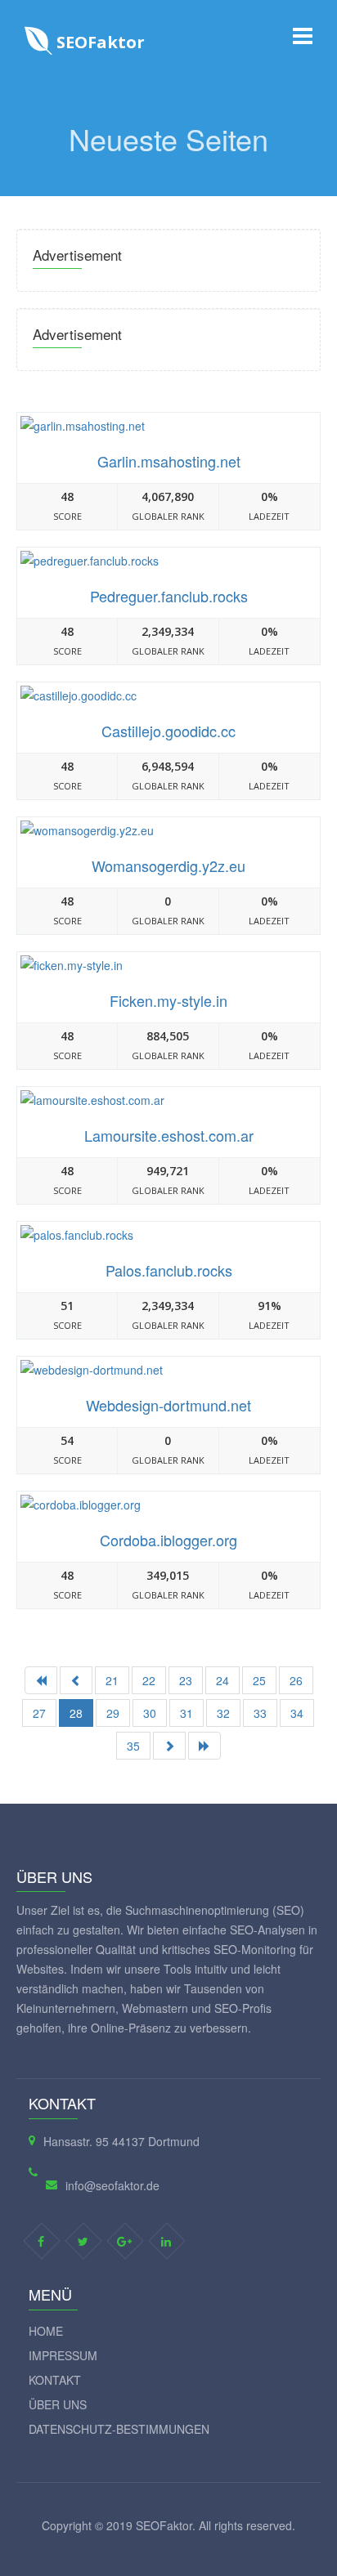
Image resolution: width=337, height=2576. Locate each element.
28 (76, 1713)
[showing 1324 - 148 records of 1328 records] (204, 1746)
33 (260, 1713)
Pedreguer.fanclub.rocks (169, 596)
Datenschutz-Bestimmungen (119, 2429)
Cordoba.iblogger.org (168, 1540)
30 (150, 1713)
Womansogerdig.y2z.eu (168, 865)
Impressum (63, 2355)
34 (297, 1713)
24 (222, 1680)
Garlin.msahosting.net (169, 461)
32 (223, 1713)
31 (186, 1713)
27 (39, 1713)
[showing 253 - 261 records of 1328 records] (169, 1746)
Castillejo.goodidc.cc (168, 731)
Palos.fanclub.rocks (169, 1270)
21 (112, 1680)
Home (46, 2331)
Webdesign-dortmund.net (168, 1405)
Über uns (58, 2404)
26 (296, 1680)
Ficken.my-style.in (168, 1000)
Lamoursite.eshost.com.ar (169, 1135)
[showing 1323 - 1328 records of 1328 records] (76, 1680)
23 (186, 1680)
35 (133, 1746)
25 (259, 1680)
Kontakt (55, 2380)
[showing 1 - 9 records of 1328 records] (41, 1680)
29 (113, 1713)
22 (149, 1680)
